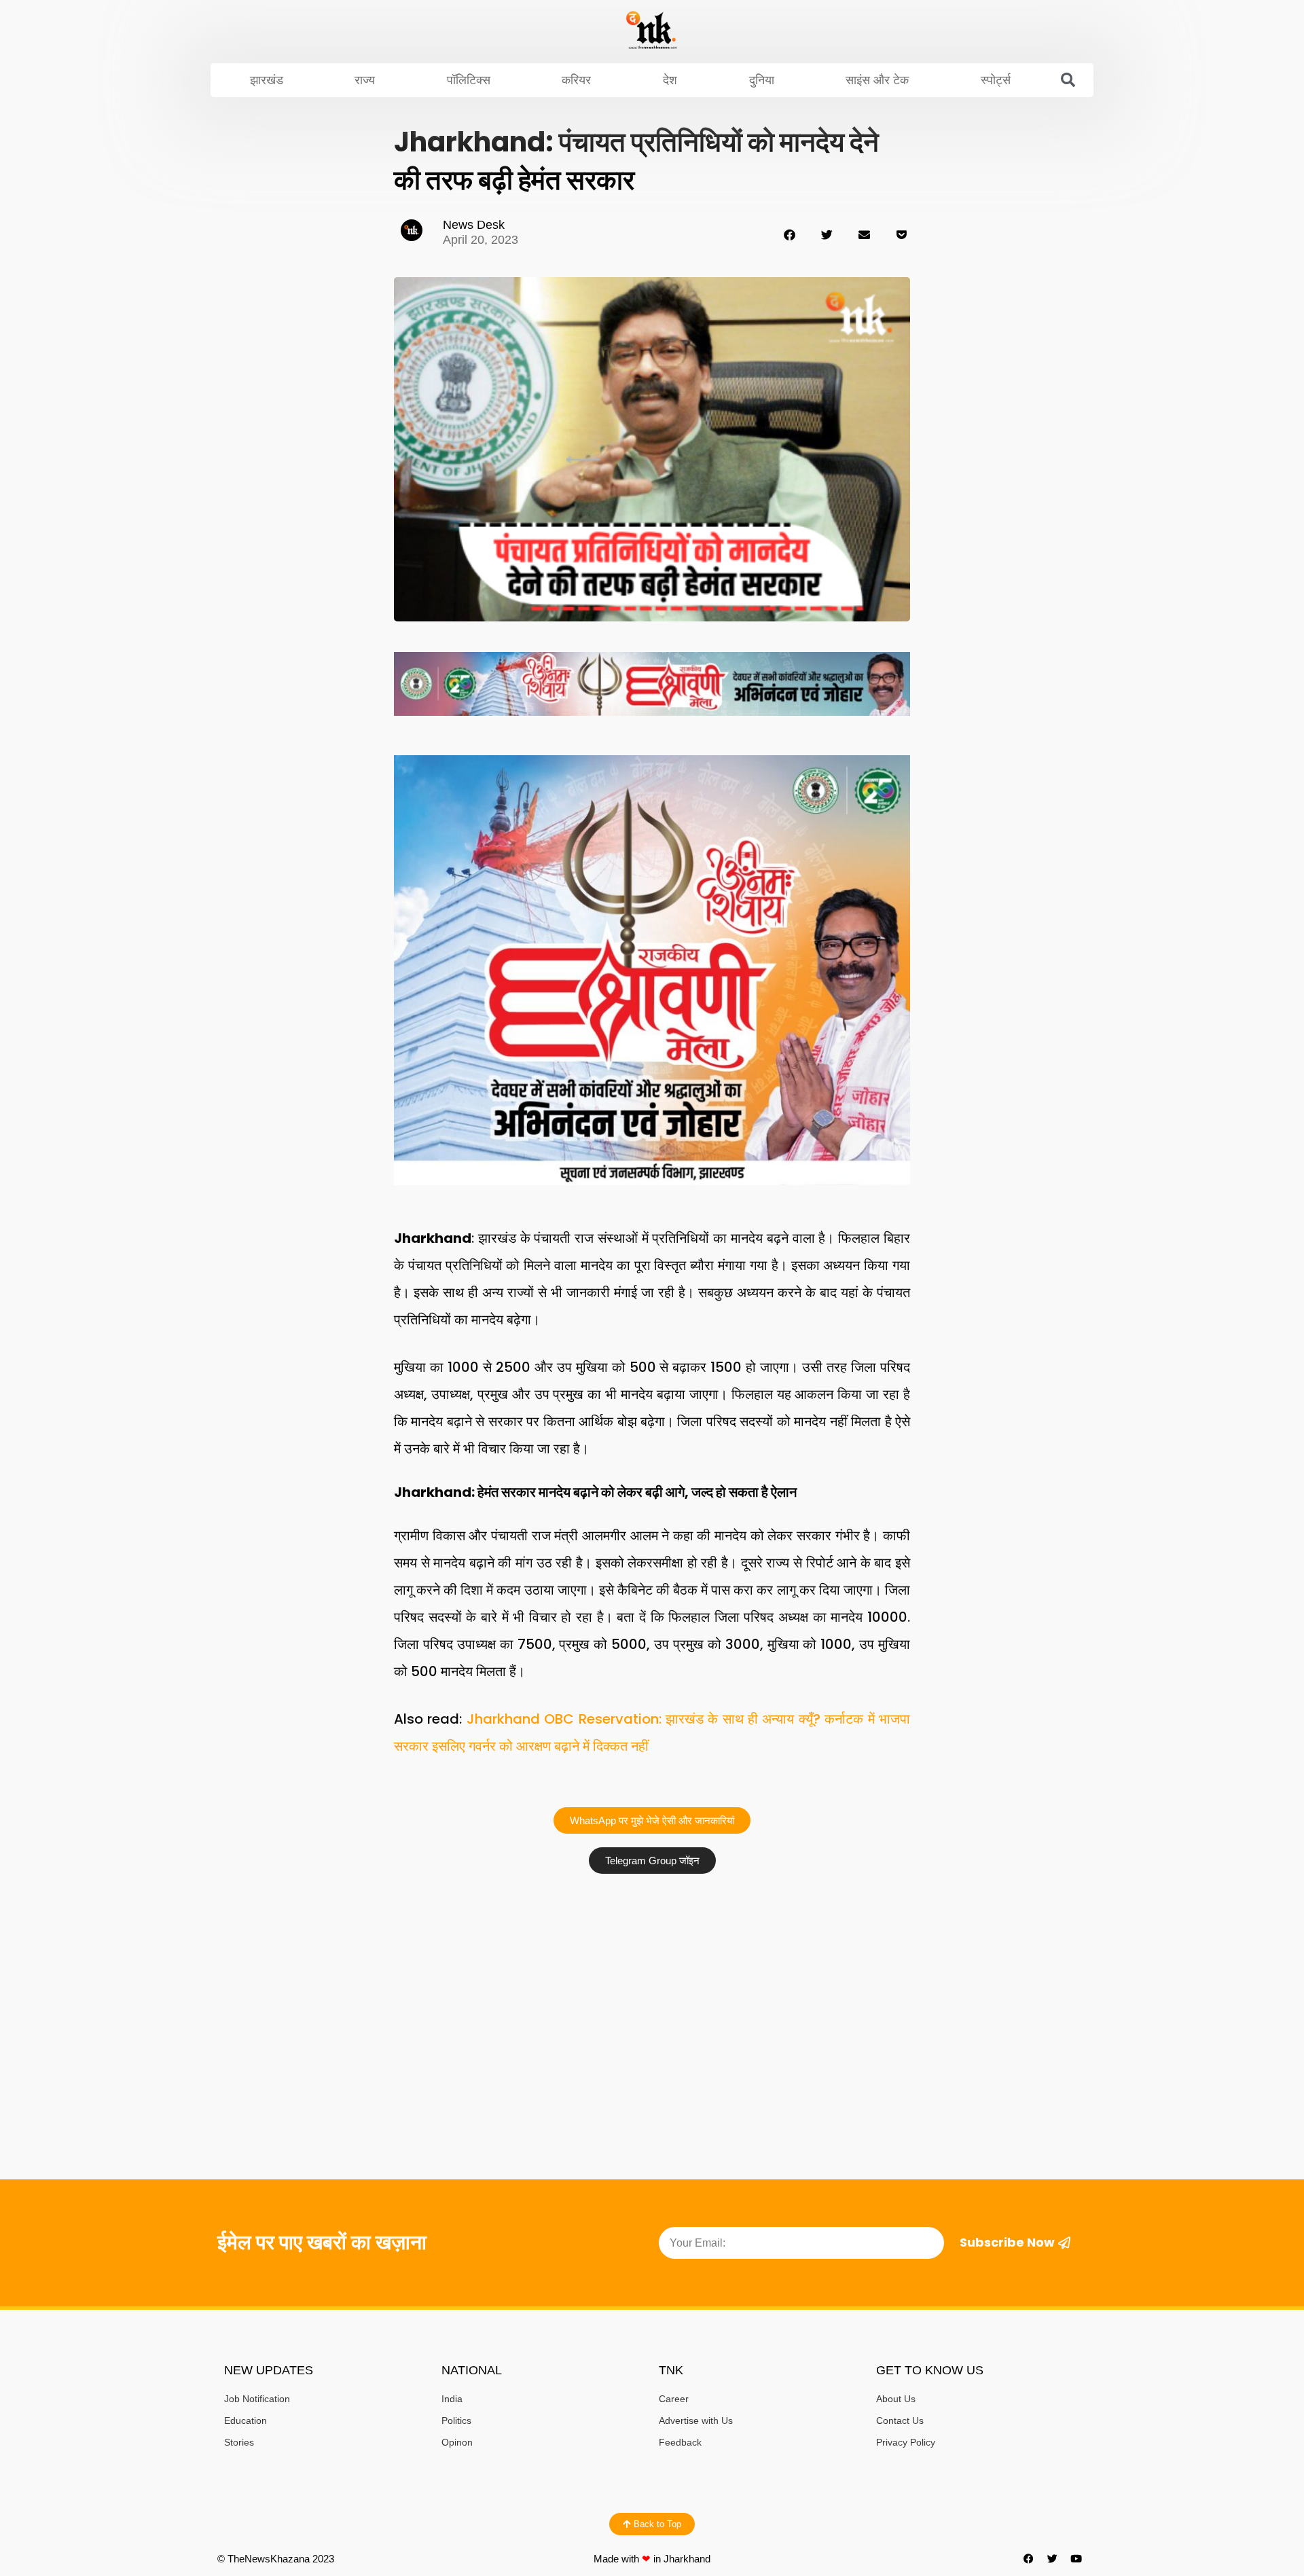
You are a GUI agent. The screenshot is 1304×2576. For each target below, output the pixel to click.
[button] (1068, 80)
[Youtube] (1076, 2559)
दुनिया (762, 80)
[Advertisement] (652, 1982)
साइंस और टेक (877, 80)
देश (670, 80)
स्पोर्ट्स (996, 80)
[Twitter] (1053, 2559)
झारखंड (267, 80)
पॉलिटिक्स (469, 80)
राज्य (365, 80)
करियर (576, 80)
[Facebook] (1029, 2559)
